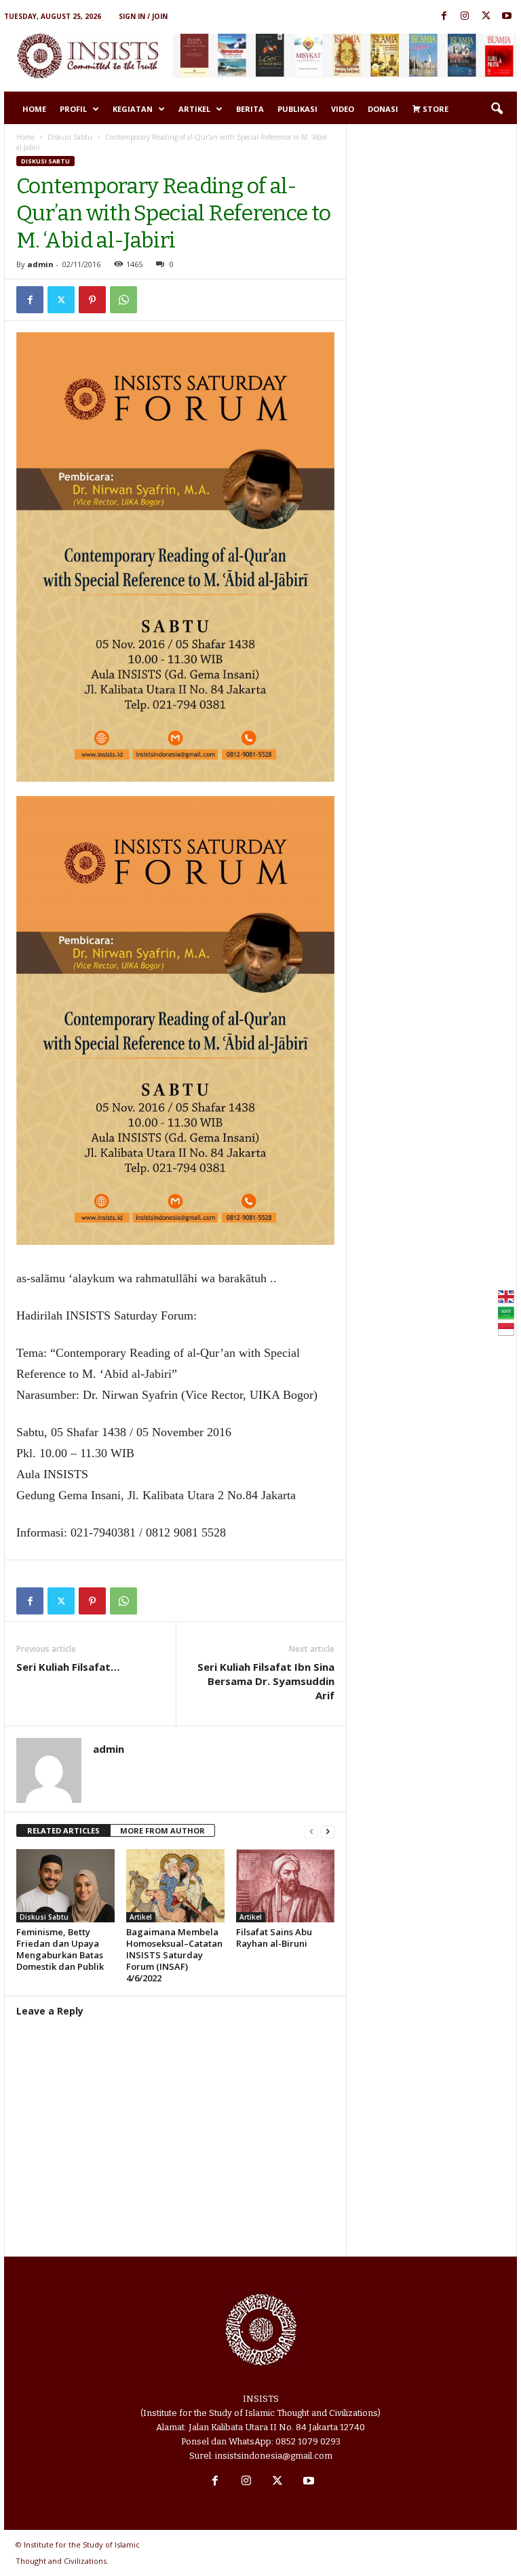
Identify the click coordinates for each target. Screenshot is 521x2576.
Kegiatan (133, 109)
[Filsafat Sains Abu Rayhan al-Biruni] (285, 1886)
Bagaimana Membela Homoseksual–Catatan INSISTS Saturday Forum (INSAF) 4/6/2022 (174, 1955)
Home (34, 109)
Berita (250, 109)
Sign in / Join (143, 16)
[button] (497, 109)
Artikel (194, 109)
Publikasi (297, 109)
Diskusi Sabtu (70, 137)
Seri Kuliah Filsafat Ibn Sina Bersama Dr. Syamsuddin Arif (266, 1681)
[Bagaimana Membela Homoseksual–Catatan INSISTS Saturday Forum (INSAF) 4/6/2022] (175, 1886)
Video (343, 109)
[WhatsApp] (123, 300)
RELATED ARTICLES (63, 1830)
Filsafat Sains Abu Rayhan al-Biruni (274, 1938)
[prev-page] (311, 1831)
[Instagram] (465, 17)
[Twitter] (486, 17)
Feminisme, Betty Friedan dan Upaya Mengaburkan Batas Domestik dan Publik (60, 1949)
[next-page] (328, 1831)
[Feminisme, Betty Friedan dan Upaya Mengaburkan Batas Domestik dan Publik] (65, 1886)
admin (40, 264)
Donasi (383, 109)
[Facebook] (444, 17)
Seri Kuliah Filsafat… (68, 1667)
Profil (73, 109)
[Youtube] (507, 17)
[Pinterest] (92, 300)
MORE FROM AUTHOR (162, 1830)
